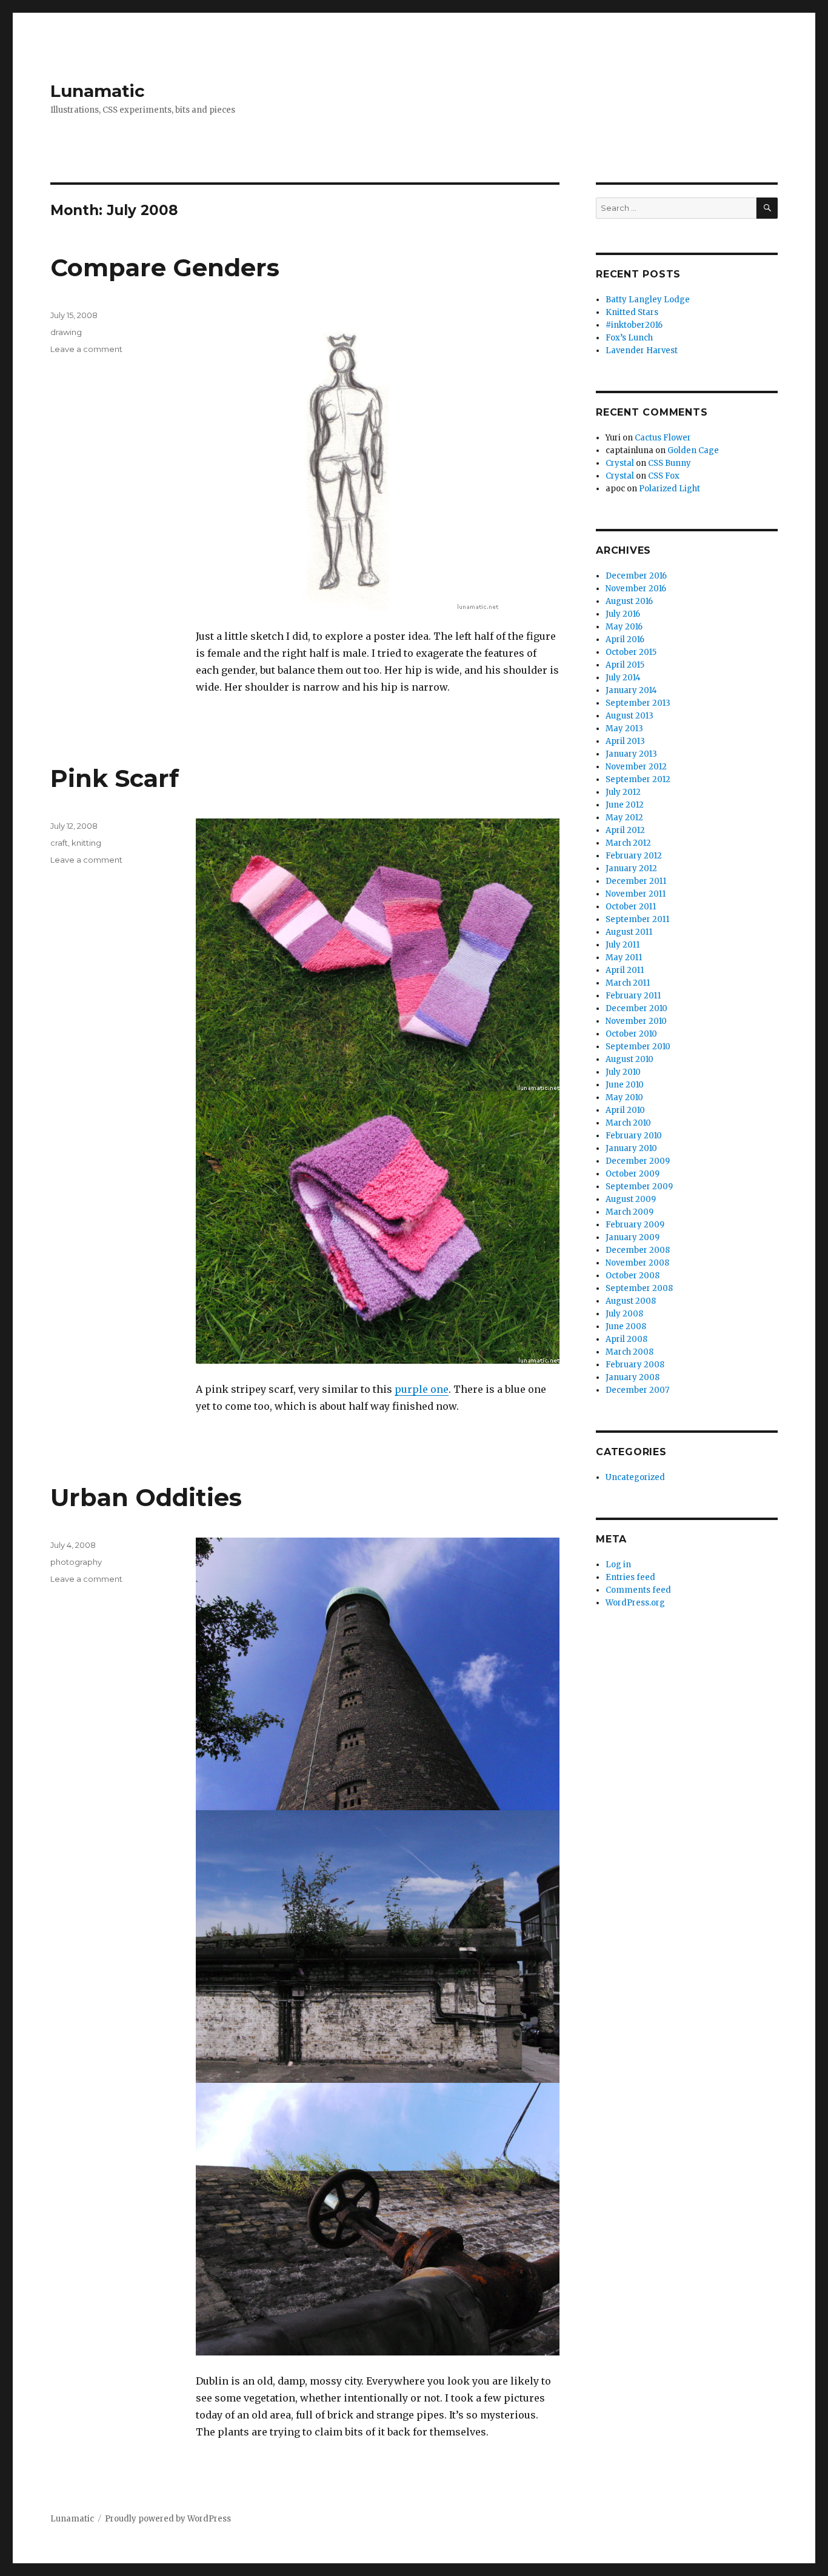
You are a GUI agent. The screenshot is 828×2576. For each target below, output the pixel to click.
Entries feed (630, 1577)
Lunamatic (98, 91)
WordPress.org (635, 1603)
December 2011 (636, 881)
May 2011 (624, 958)
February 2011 (633, 996)
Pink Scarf (115, 778)
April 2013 (625, 741)
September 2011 (637, 919)
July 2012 (623, 792)
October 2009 (633, 1174)
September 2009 (639, 1187)
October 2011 (631, 907)
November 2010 (636, 1021)
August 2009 (631, 1199)
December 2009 (638, 1161)
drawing (66, 332)
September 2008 (639, 1288)
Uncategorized (635, 1477)
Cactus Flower (663, 438)
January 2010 (631, 1148)
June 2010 (625, 1085)
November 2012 (636, 767)
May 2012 (624, 818)
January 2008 (633, 1377)
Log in (618, 1565)
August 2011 (629, 932)
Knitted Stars (632, 312)
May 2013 (624, 729)
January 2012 (631, 868)
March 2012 (628, 843)
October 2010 (631, 1034)
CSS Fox (664, 476)
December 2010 (636, 1008)
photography (76, 1562)
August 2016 (629, 601)
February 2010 (634, 1136)
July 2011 (623, 945)
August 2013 (629, 716)
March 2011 (628, 983)
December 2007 (637, 1390)
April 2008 (626, 1339)
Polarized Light (669, 489)
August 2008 (631, 1301)
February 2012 (634, 856)
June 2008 (626, 1326)
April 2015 (625, 665)
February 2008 (635, 1365)
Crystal (620, 463)
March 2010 (628, 1123)
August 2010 (629, 1059)
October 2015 (631, 652)
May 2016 (624, 627)
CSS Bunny (669, 463)
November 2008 (637, 1263)
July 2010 (623, 1072)
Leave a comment (86, 349)
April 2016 (625, 639)
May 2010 (624, 1097)
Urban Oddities (146, 1497)
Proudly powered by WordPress (168, 2519)
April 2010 (625, 1110)
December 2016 (636, 576)
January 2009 (633, 1237)
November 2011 (636, 894)
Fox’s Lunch (629, 338)
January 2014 (631, 690)
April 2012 (625, 830)
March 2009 (629, 1212)
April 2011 (625, 970)
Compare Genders (165, 267)
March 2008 (629, 1352)
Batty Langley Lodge (648, 300)
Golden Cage (693, 450)
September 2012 (638, 779)
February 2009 (635, 1225)
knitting (86, 843)
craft (59, 843)
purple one (422, 1389)
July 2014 (623, 678)
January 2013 (631, 754)
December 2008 (638, 1250)
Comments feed (638, 1590)
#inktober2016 (634, 325)
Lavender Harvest (642, 350)
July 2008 (624, 1314)
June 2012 (625, 805)
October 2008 (633, 1276)
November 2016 (636, 589)
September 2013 (638, 703)
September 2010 (638, 1047)
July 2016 (623, 614)
